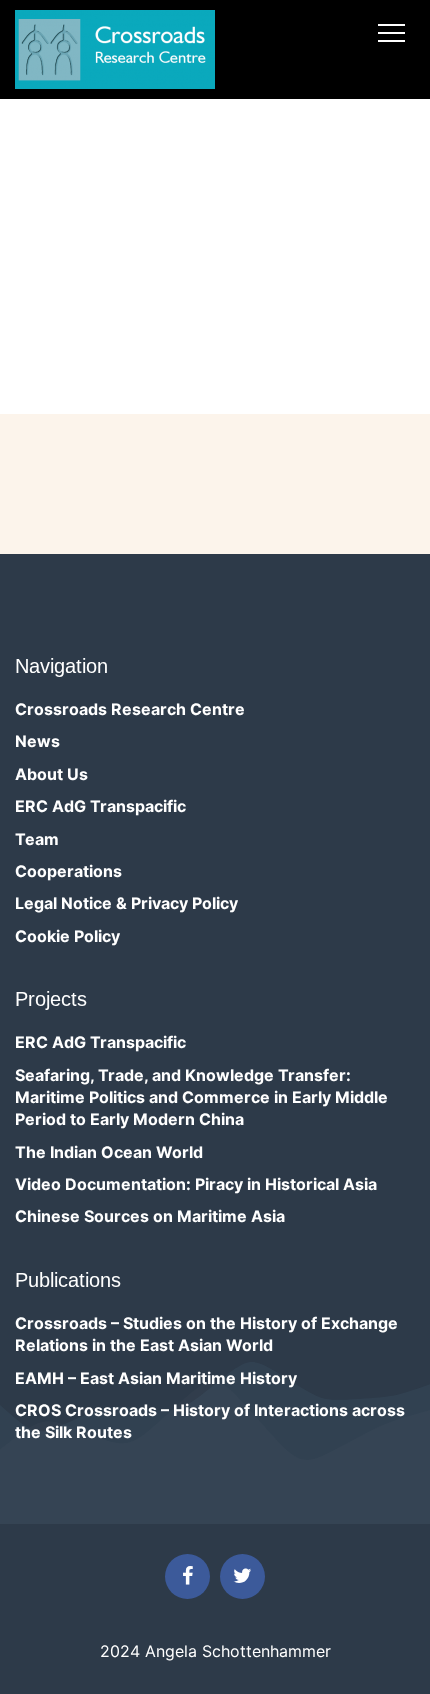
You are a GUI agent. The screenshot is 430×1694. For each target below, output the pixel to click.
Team (37, 839)
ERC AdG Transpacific (100, 806)
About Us (51, 774)
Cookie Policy (67, 936)
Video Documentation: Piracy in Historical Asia (196, 1184)
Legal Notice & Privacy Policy (126, 903)
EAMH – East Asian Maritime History (156, 1378)
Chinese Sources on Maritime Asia (150, 1216)
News (37, 741)
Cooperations (68, 871)
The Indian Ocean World (109, 1152)
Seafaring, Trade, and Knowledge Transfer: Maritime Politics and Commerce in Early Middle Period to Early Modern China (201, 1097)
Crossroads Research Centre (130, 709)
